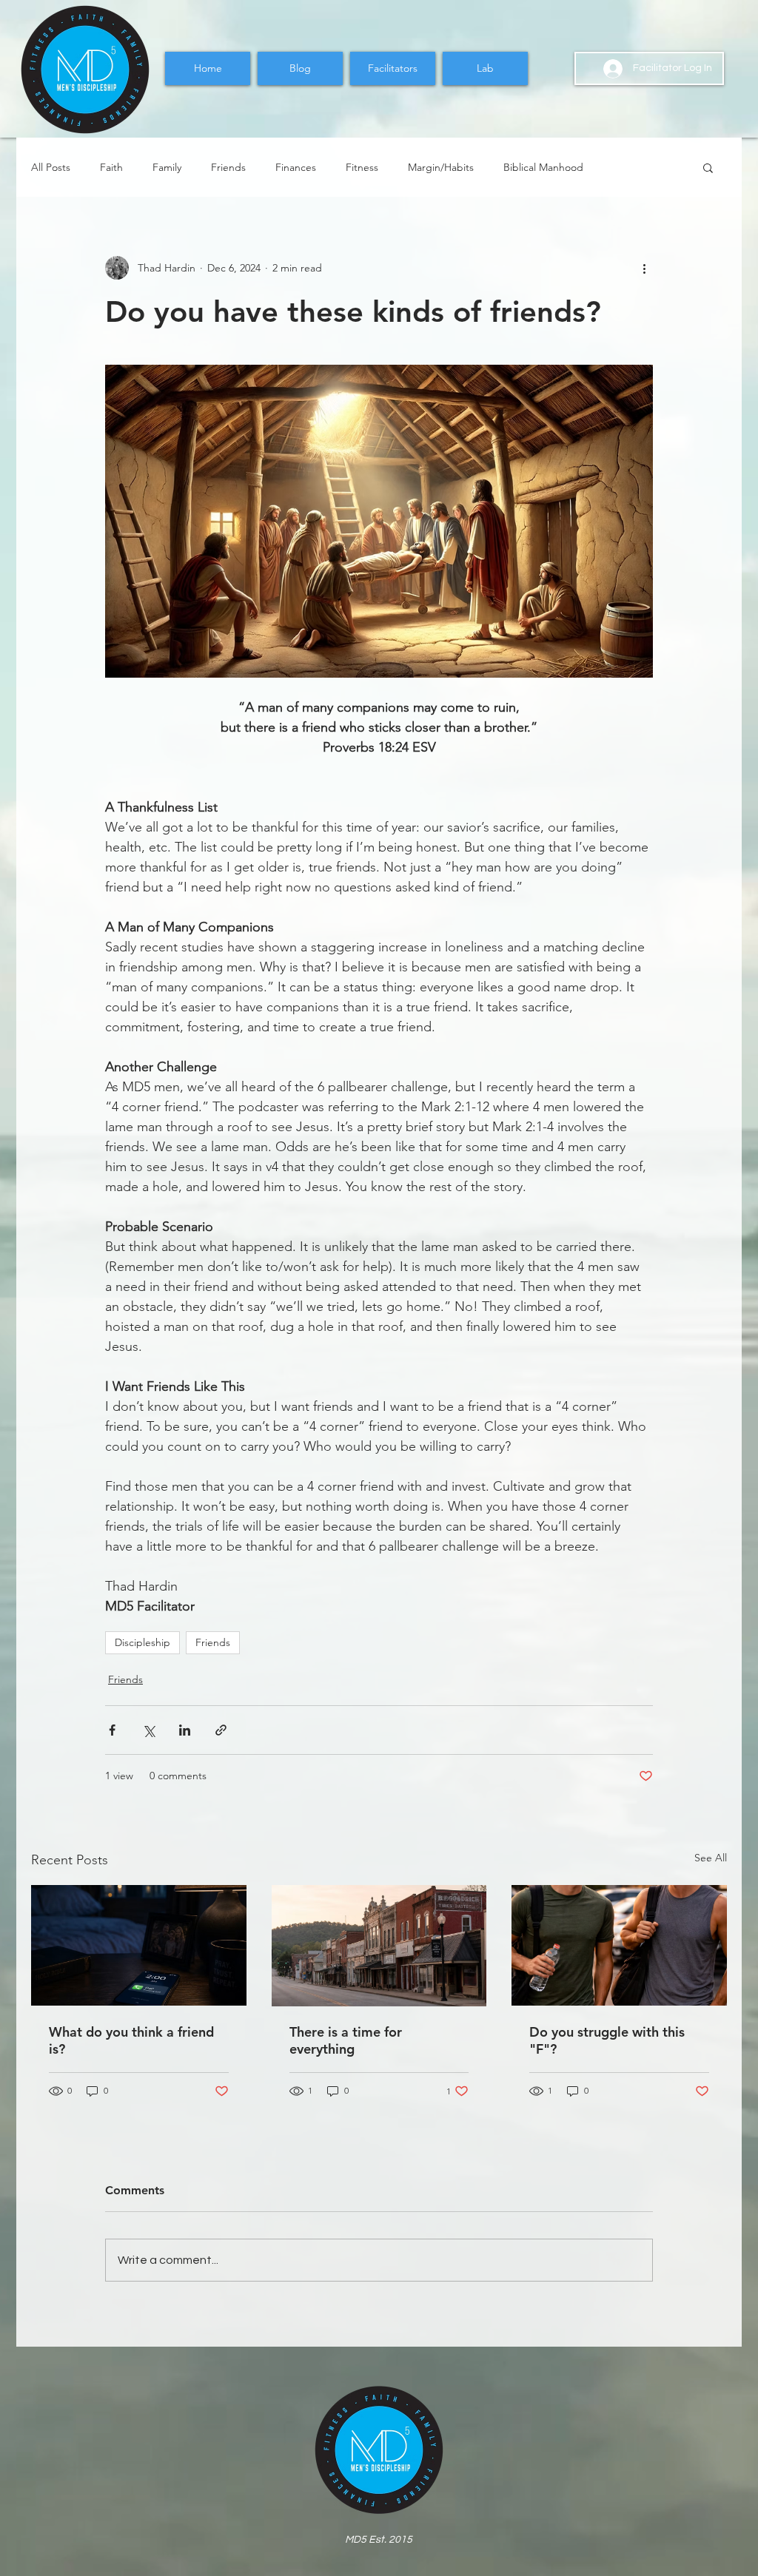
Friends (228, 168)
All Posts (51, 168)
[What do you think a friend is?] (139, 1945)
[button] (708, 167)
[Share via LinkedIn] (185, 1730)
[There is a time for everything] (379, 1946)
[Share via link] (221, 1730)
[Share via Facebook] (112, 1730)
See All (711, 1858)
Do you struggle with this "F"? (607, 2040)
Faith (111, 168)
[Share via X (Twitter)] (148, 1730)
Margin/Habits (441, 168)
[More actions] (644, 268)
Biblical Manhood (543, 168)
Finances (296, 168)
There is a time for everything (346, 2040)
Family (167, 168)
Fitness (362, 168)
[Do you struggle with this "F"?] (619, 1945)
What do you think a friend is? (131, 2040)
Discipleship (142, 1642)
